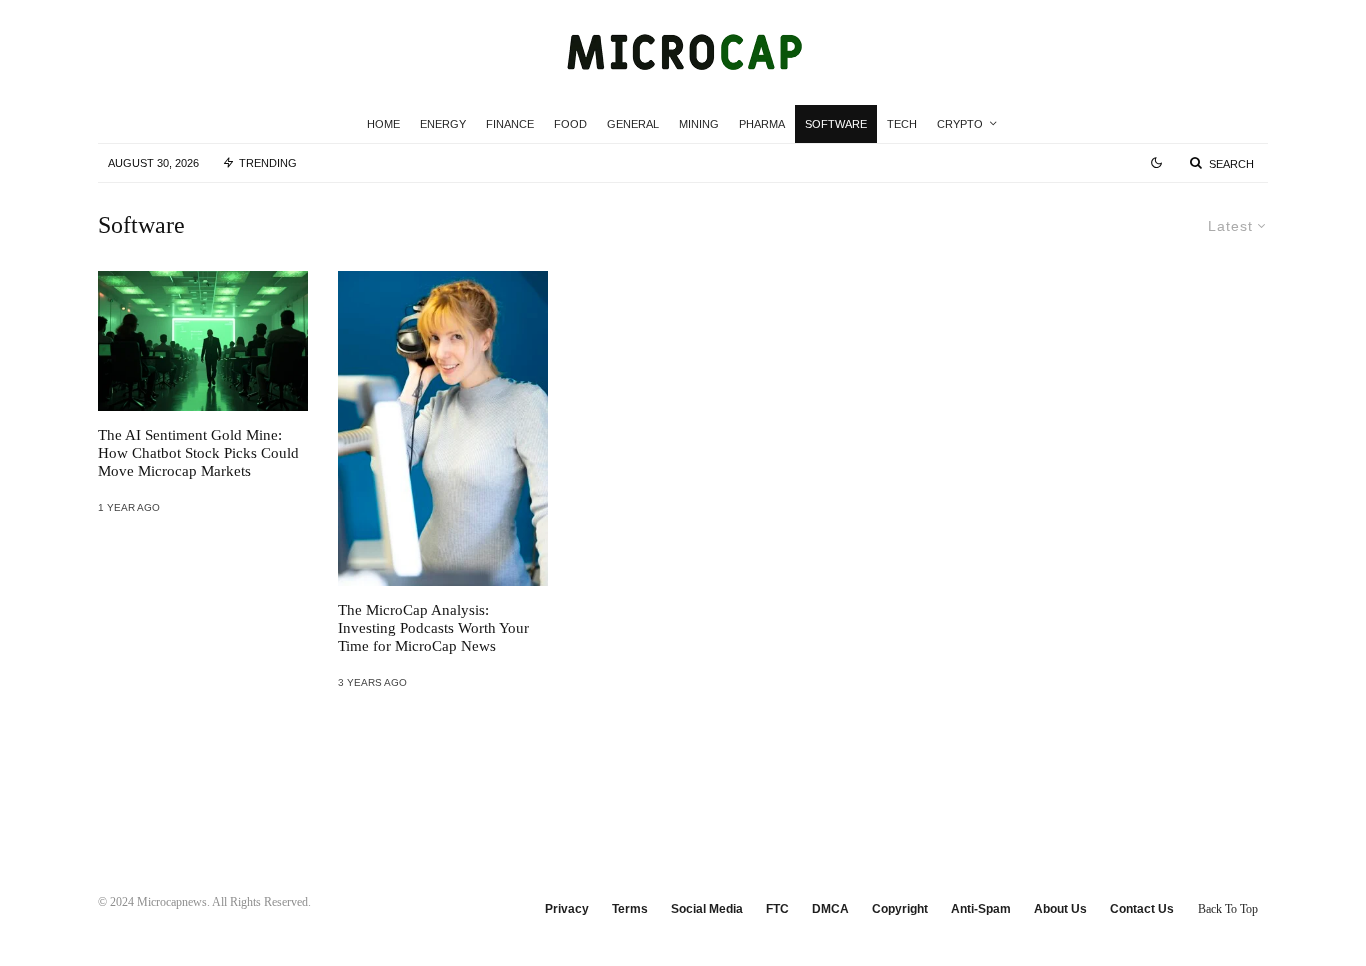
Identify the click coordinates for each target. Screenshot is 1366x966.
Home (383, 124)
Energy (443, 124)
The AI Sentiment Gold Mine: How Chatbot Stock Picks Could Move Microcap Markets (198, 453)
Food (570, 124)
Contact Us (1142, 909)
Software (836, 124)
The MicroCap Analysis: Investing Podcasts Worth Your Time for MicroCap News (433, 628)
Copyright (900, 909)
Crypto (960, 124)
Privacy (567, 909)
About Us (1060, 909)
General (633, 124)
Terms (630, 909)
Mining (699, 124)
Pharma (762, 124)
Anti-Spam (981, 909)
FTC (777, 909)
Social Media (707, 909)
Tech (902, 124)
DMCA (830, 909)
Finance (510, 124)
